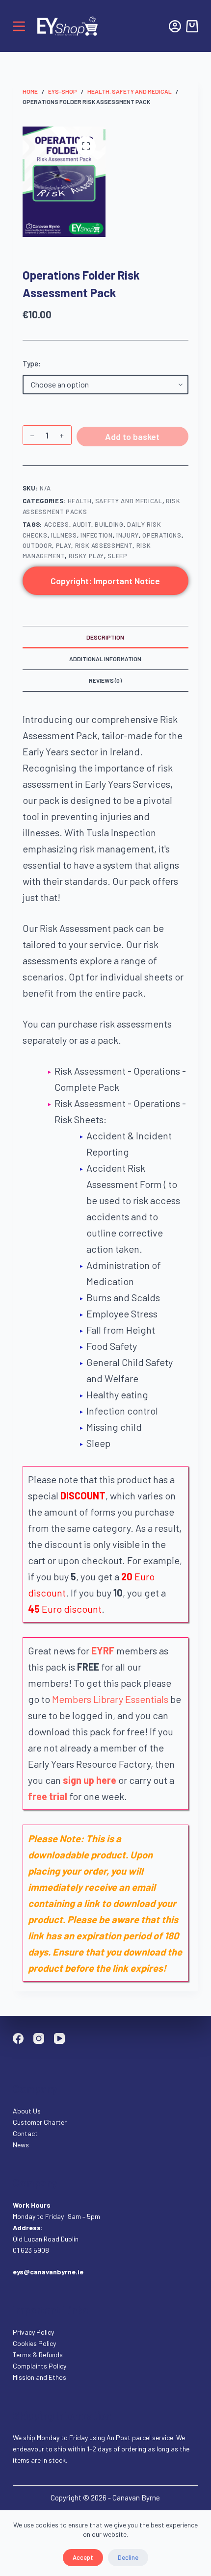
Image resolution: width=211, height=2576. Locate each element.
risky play (87, 556)
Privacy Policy (33, 2332)
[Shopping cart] (192, 26)
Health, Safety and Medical (115, 501)
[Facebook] (18, 2038)
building (109, 524)
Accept (83, 2557)
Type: (32, 363)
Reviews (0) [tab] (105, 680)
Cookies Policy (34, 2343)
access (57, 524)
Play (64, 545)
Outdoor (38, 545)
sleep (117, 556)
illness (64, 535)
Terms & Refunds (38, 2355)
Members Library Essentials (110, 1699)
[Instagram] (39, 2038)
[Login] (175, 26)
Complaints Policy (40, 2366)
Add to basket (132, 437)
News (21, 2145)
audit (82, 524)
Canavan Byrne (136, 2498)
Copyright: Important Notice (105, 581)
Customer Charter (40, 2122)
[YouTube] (59, 2038)
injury (128, 535)
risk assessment (104, 545)
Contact (26, 2133)
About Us (27, 2111)
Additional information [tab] (105, 659)
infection (97, 535)
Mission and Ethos (40, 2377)
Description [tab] (105, 637)
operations (162, 535)
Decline (128, 2557)
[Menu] (19, 26)
